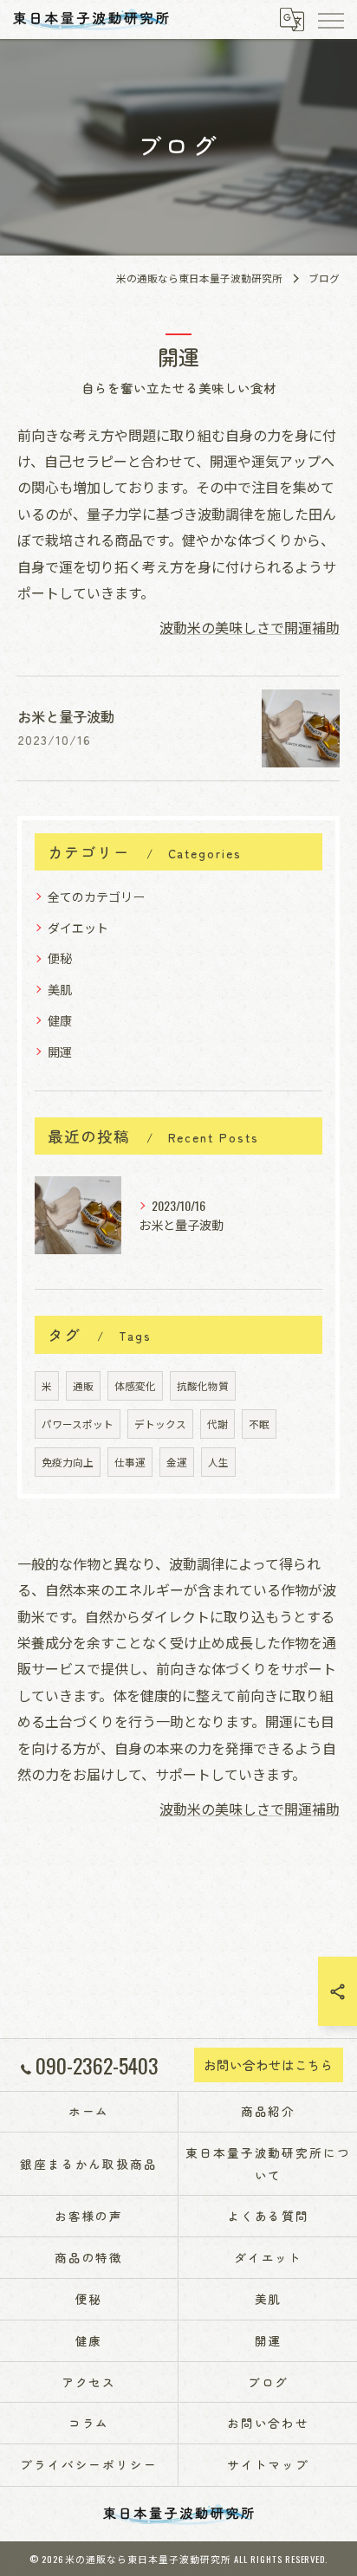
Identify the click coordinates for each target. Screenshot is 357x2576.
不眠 (259, 1424)
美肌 (60, 989)
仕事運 (130, 1462)
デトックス (160, 1424)
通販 (83, 1385)
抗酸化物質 (203, 1385)
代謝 (217, 1424)
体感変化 (135, 1385)
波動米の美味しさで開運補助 (250, 627)
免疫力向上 (68, 1462)
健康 (60, 1020)
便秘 (60, 958)
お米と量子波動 (66, 716)
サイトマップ (269, 2464)
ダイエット (78, 927)
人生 (218, 1462)
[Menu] (330, 19)
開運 (60, 1051)
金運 (177, 1462)
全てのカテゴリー (96, 896)
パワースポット (78, 1424)
